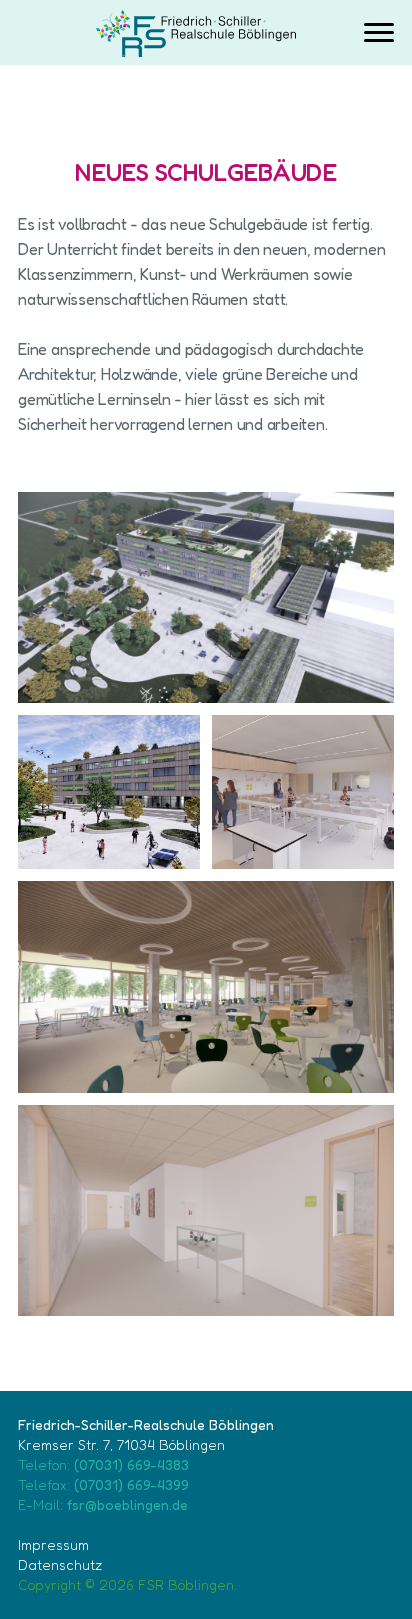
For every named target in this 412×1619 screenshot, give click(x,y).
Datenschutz (60, 1564)
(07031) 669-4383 (131, 1464)
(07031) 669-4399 (131, 1484)
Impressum (53, 1544)
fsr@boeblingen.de (127, 1504)
